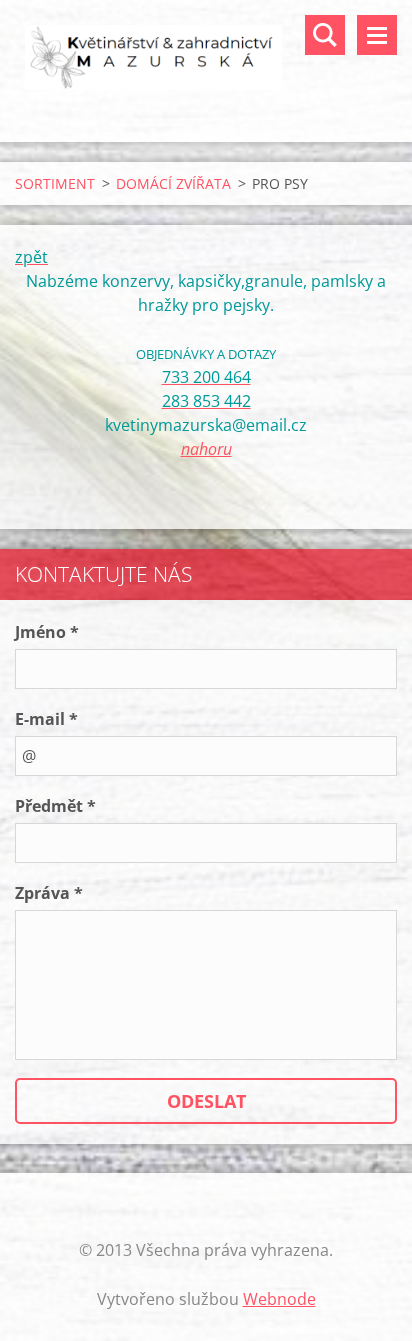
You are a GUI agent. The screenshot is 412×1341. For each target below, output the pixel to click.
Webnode (279, 1299)
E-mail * (46, 719)
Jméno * (47, 632)
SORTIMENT (55, 183)
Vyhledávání (325, 35)
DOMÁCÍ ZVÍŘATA (173, 183)
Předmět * (55, 806)
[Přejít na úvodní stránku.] (206, 58)
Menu (377, 35)
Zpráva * (49, 893)
